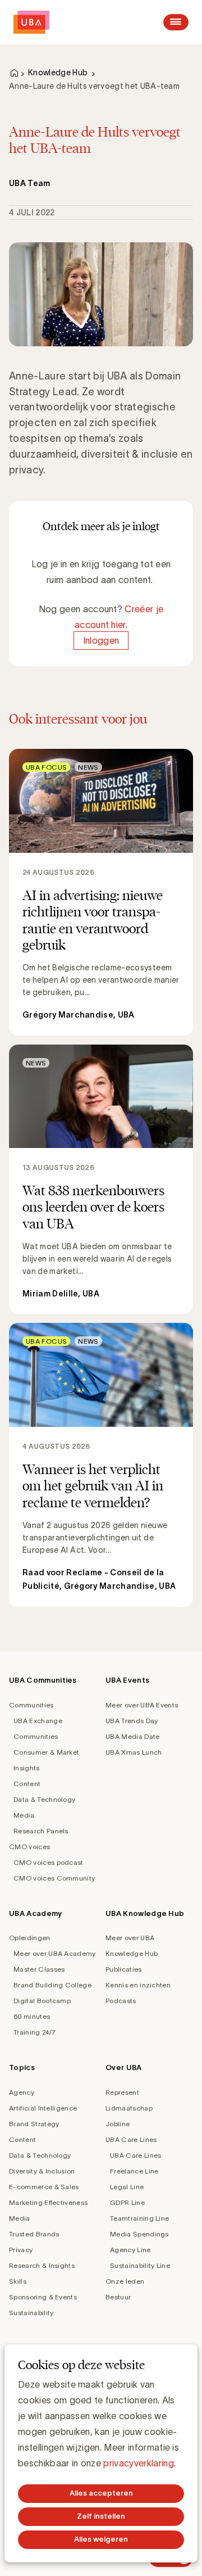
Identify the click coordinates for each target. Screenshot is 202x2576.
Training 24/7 (35, 2032)
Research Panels (41, 1831)
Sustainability (31, 2313)
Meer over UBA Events (142, 1705)
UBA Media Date (132, 1736)
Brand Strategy (34, 2124)
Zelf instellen (101, 2516)
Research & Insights (42, 2265)
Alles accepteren (101, 2493)
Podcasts (121, 2001)
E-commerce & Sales (44, 2187)
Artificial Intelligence (43, 2108)
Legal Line (127, 2187)
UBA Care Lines (131, 2139)
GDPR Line (127, 2202)
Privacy (21, 2250)
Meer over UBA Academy (55, 1953)
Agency (22, 2092)
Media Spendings (139, 2234)
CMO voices (29, 1847)
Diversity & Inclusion (42, 2171)
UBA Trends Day (132, 1721)
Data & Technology (44, 1799)
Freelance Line (134, 2171)
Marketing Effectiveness (48, 2202)
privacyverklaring (138, 2463)
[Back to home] (31, 22)
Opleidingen (30, 1938)
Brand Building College (52, 1985)
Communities (31, 1705)
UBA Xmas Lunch (134, 1752)
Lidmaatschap (129, 2108)
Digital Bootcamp (42, 2001)
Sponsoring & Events (43, 2297)
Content (27, 1784)
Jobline (118, 2124)
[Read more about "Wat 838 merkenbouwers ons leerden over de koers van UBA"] (101, 1179)
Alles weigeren (101, 2539)
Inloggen (101, 640)
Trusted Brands (34, 2234)
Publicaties (124, 1969)
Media (24, 1815)
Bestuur (118, 2297)
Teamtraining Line (139, 2218)
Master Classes (39, 1969)
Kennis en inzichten (138, 1985)
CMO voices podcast (49, 1862)
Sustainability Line (140, 2265)
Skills (18, 2281)
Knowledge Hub (58, 73)
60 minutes (32, 2016)
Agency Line (130, 2250)
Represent (122, 2092)
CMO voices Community (54, 1878)
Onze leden (125, 2281)
